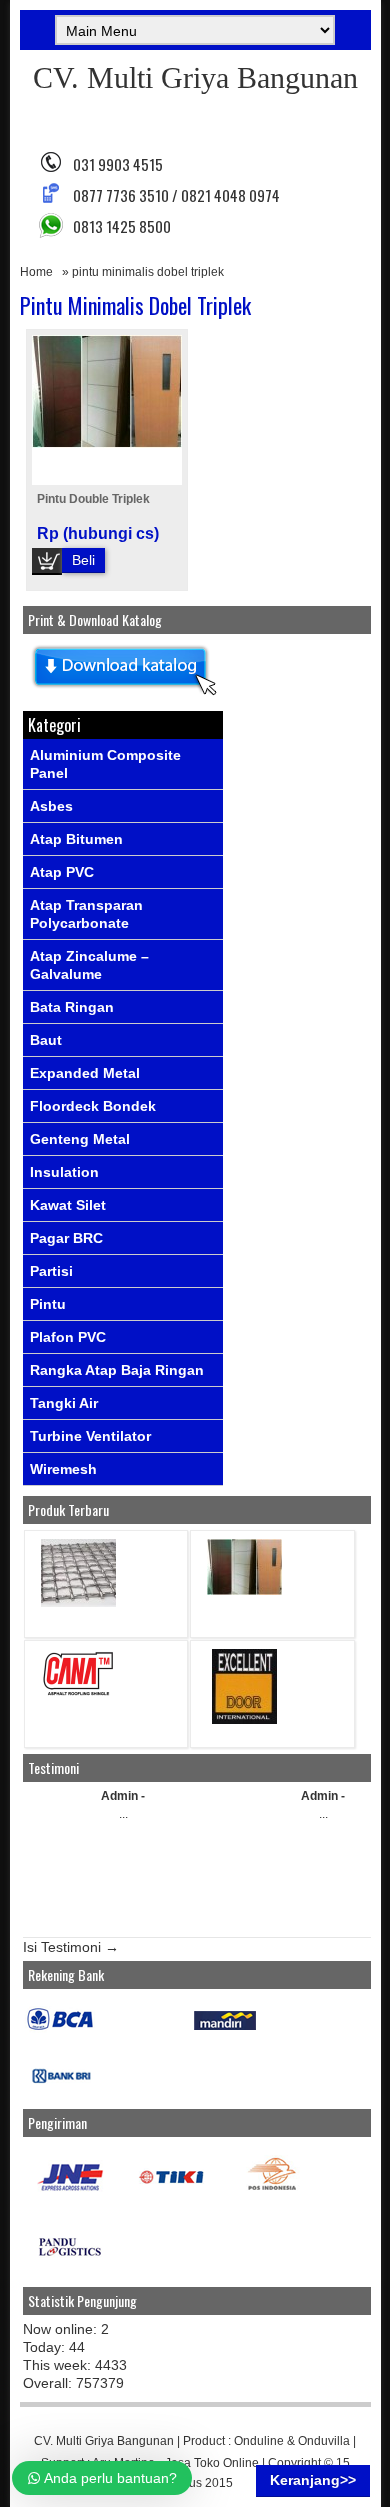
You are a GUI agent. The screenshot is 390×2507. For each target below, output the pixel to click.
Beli (83, 560)
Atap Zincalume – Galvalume (89, 965)
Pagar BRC (66, 1238)
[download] (123, 696)
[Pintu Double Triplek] (244, 1590)
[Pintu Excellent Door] (244, 1719)
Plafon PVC (68, 1337)
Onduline (259, 2441)
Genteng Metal (80, 1139)
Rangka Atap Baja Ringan (117, 1370)
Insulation (64, 1172)
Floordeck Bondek (93, 1106)
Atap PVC (62, 872)
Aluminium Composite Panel (105, 764)
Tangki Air (64, 1403)
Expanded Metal (85, 1073)
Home (36, 272)
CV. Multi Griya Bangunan (195, 77)
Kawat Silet (68, 1205)
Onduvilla (324, 2441)
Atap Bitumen (76, 839)
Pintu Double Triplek (93, 499)
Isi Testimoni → (71, 1947)
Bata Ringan (72, 1007)
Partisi (51, 1271)
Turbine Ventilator (90, 1436)
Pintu (48, 1304)
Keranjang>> (313, 2480)
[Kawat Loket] (78, 1602)
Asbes (51, 806)
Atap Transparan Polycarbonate (86, 914)
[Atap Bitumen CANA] (78, 1694)
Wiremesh (63, 1469)
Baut (46, 1040)
